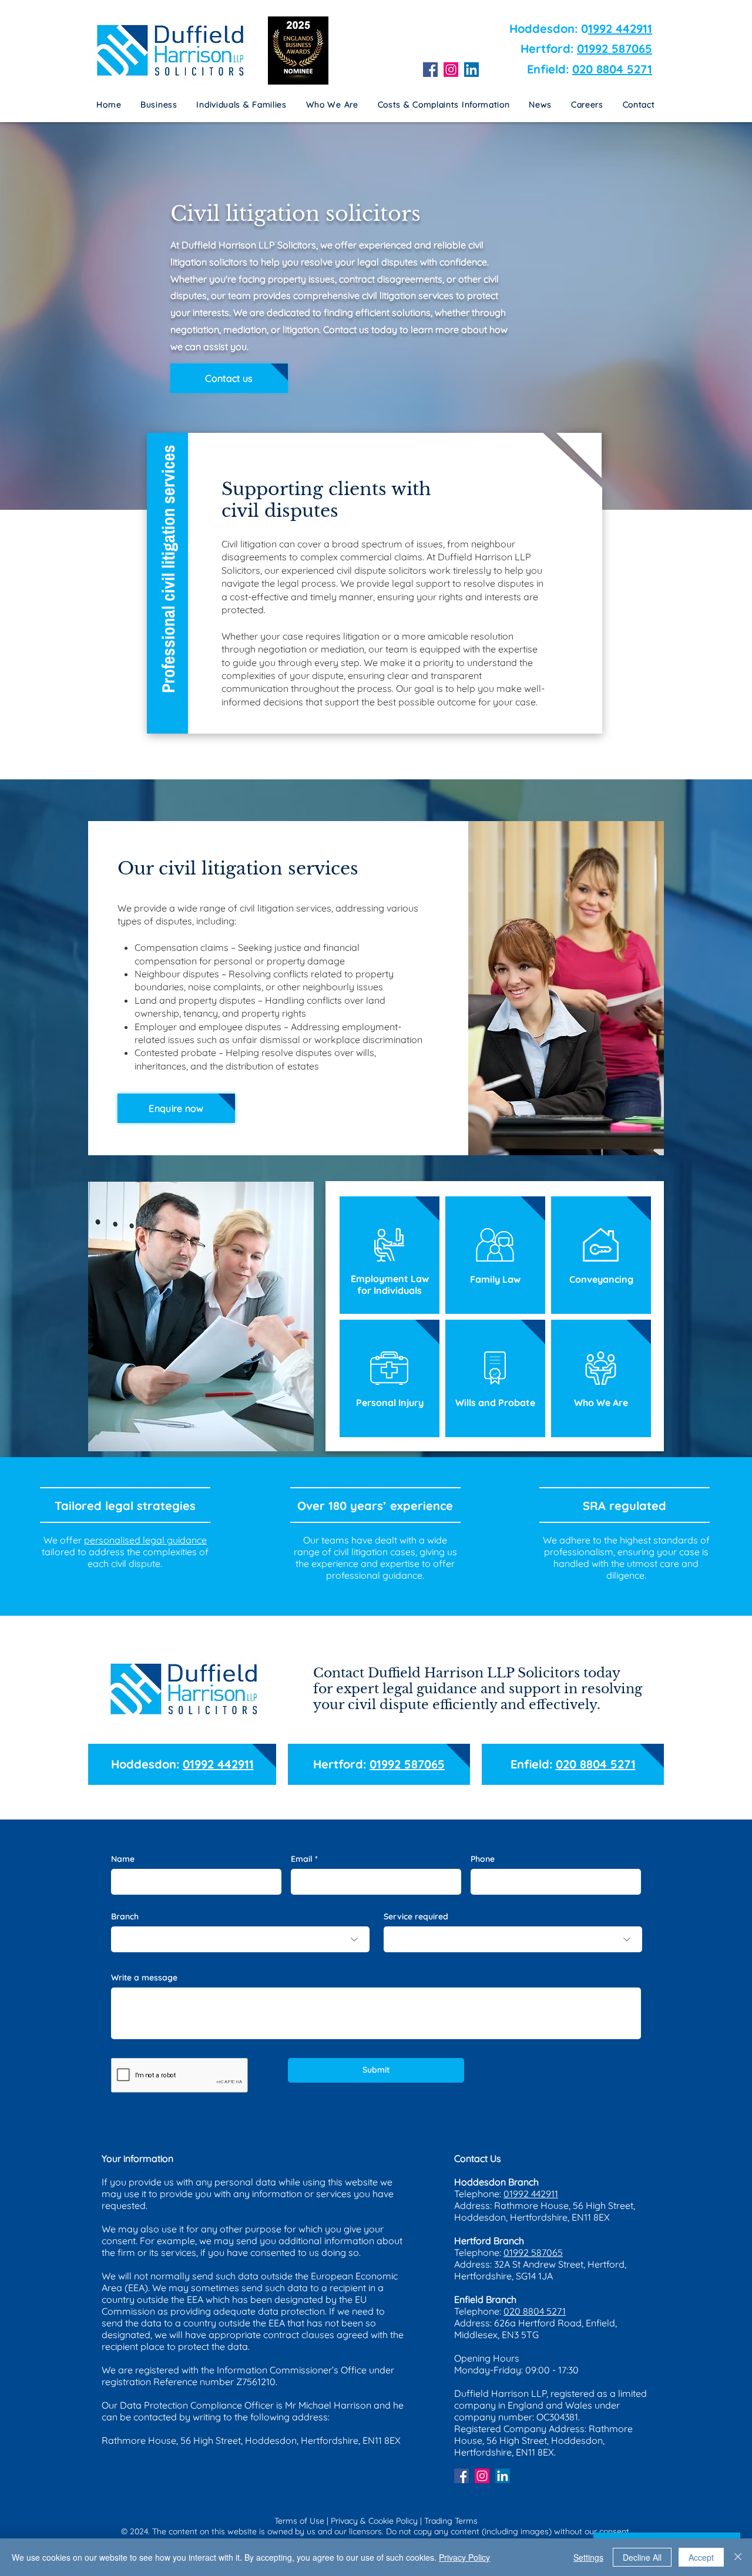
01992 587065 (615, 48)
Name (123, 1859)
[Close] (738, 2557)
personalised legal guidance (145, 1540)
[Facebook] (430, 70)
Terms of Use (299, 2521)
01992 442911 (218, 1764)
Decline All (642, 2557)
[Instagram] (451, 70)
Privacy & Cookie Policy (374, 2521)
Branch (125, 1916)
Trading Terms (451, 2521)
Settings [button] (588, 2557)
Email (302, 1859)
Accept (701, 2557)
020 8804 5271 (612, 69)
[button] (444, 105)
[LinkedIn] (471, 70)
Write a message (144, 1978)
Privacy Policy (464, 2557)
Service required (416, 1916)
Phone (483, 1859)
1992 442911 (620, 28)
